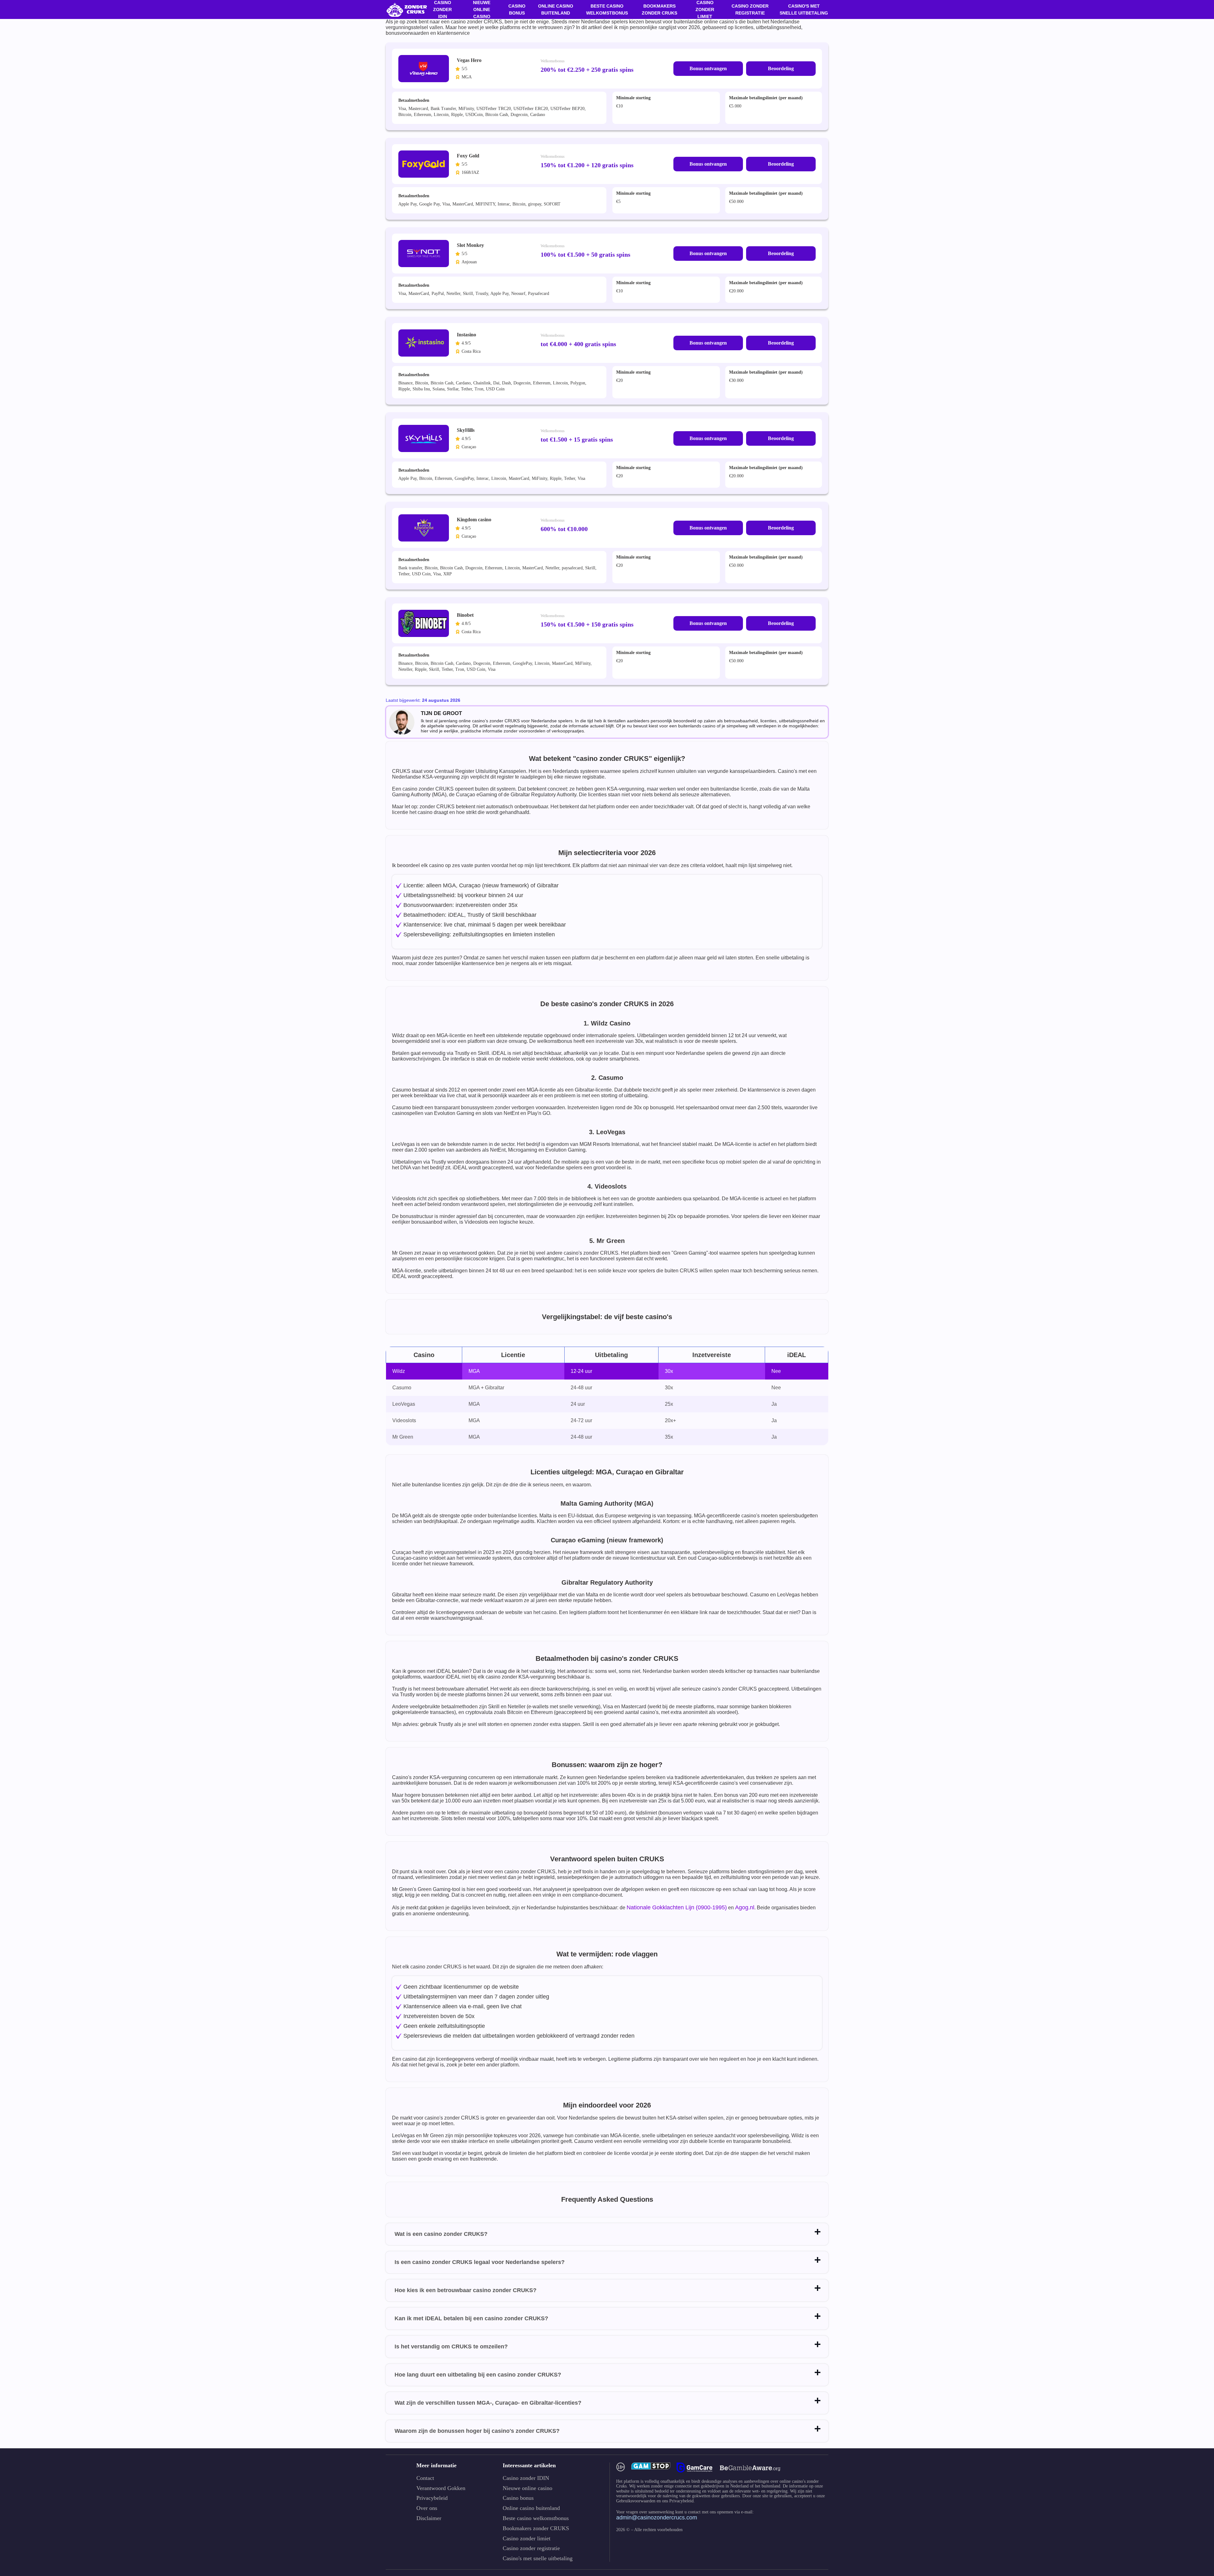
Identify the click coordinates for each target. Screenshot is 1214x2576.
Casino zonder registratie (750, 9)
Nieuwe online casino (527, 2488)
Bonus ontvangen (708, 68)
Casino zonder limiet (527, 2539)
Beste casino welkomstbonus (607, 9)
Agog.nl (745, 1907)
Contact (425, 2478)
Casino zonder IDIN (526, 2478)
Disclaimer (429, 2518)
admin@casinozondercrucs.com (657, 2518)
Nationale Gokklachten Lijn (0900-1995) (677, 1907)
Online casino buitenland (556, 9)
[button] (1203, 2540)
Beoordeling (781, 68)
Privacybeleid (432, 2498)
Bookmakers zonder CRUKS (659, 9)
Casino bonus (517, 9)
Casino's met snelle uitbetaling (804, 9)
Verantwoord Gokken (441, 2488)
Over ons (427, 2508)
